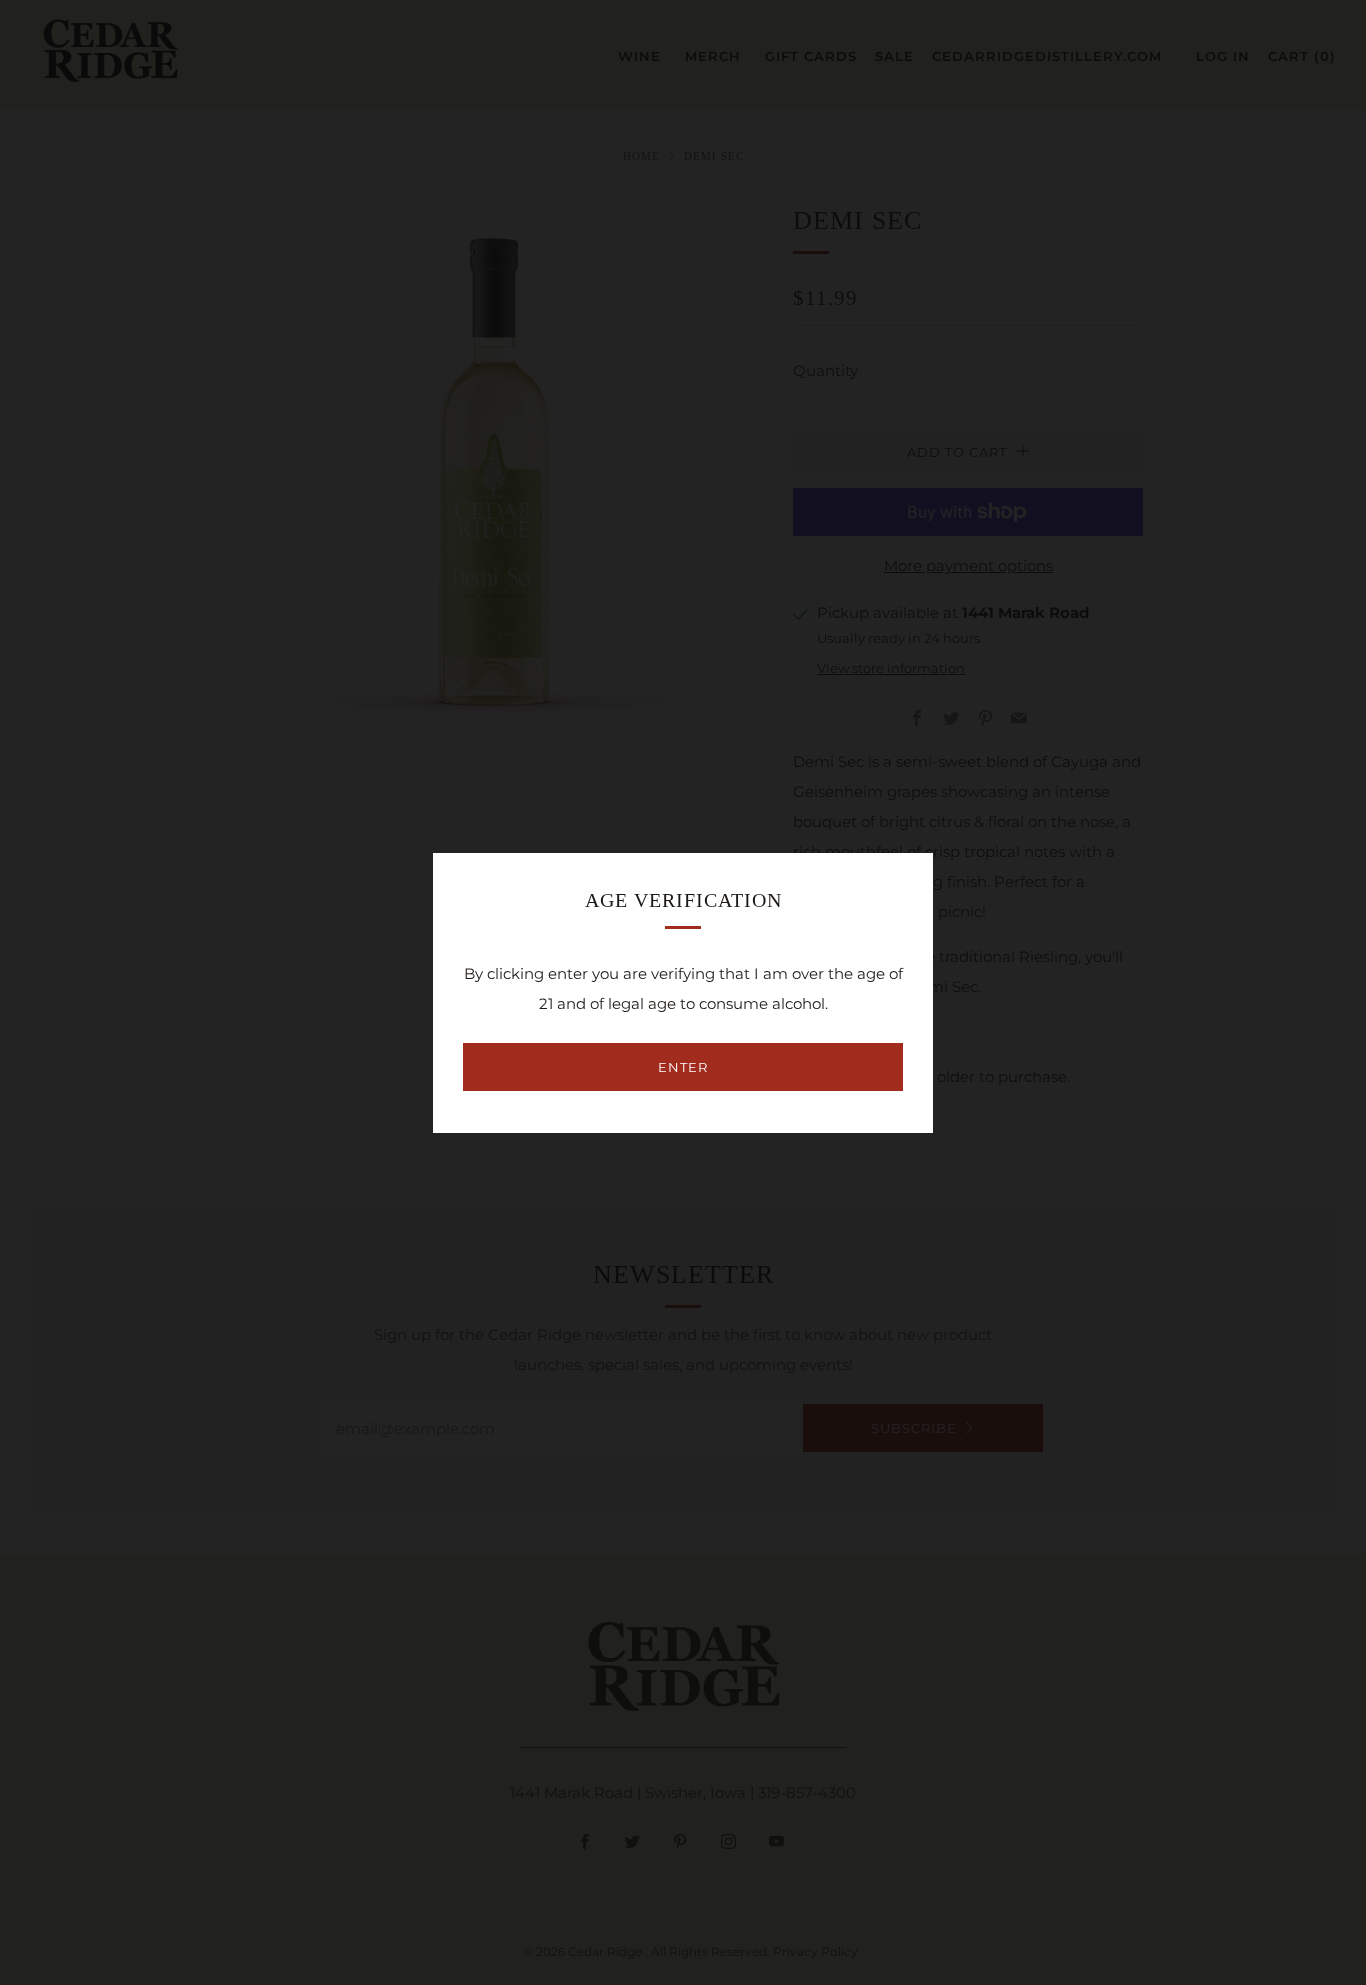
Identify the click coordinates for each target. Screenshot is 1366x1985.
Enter (683, 1067)
